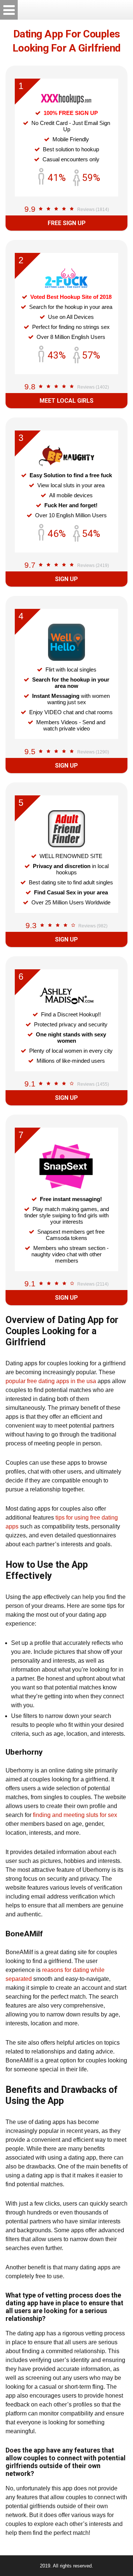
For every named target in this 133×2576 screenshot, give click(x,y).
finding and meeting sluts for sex (75, 1815)
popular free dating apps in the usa (51, 1381)
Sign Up (66, 579)
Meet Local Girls (66, 401)
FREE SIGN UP (67, 223)
